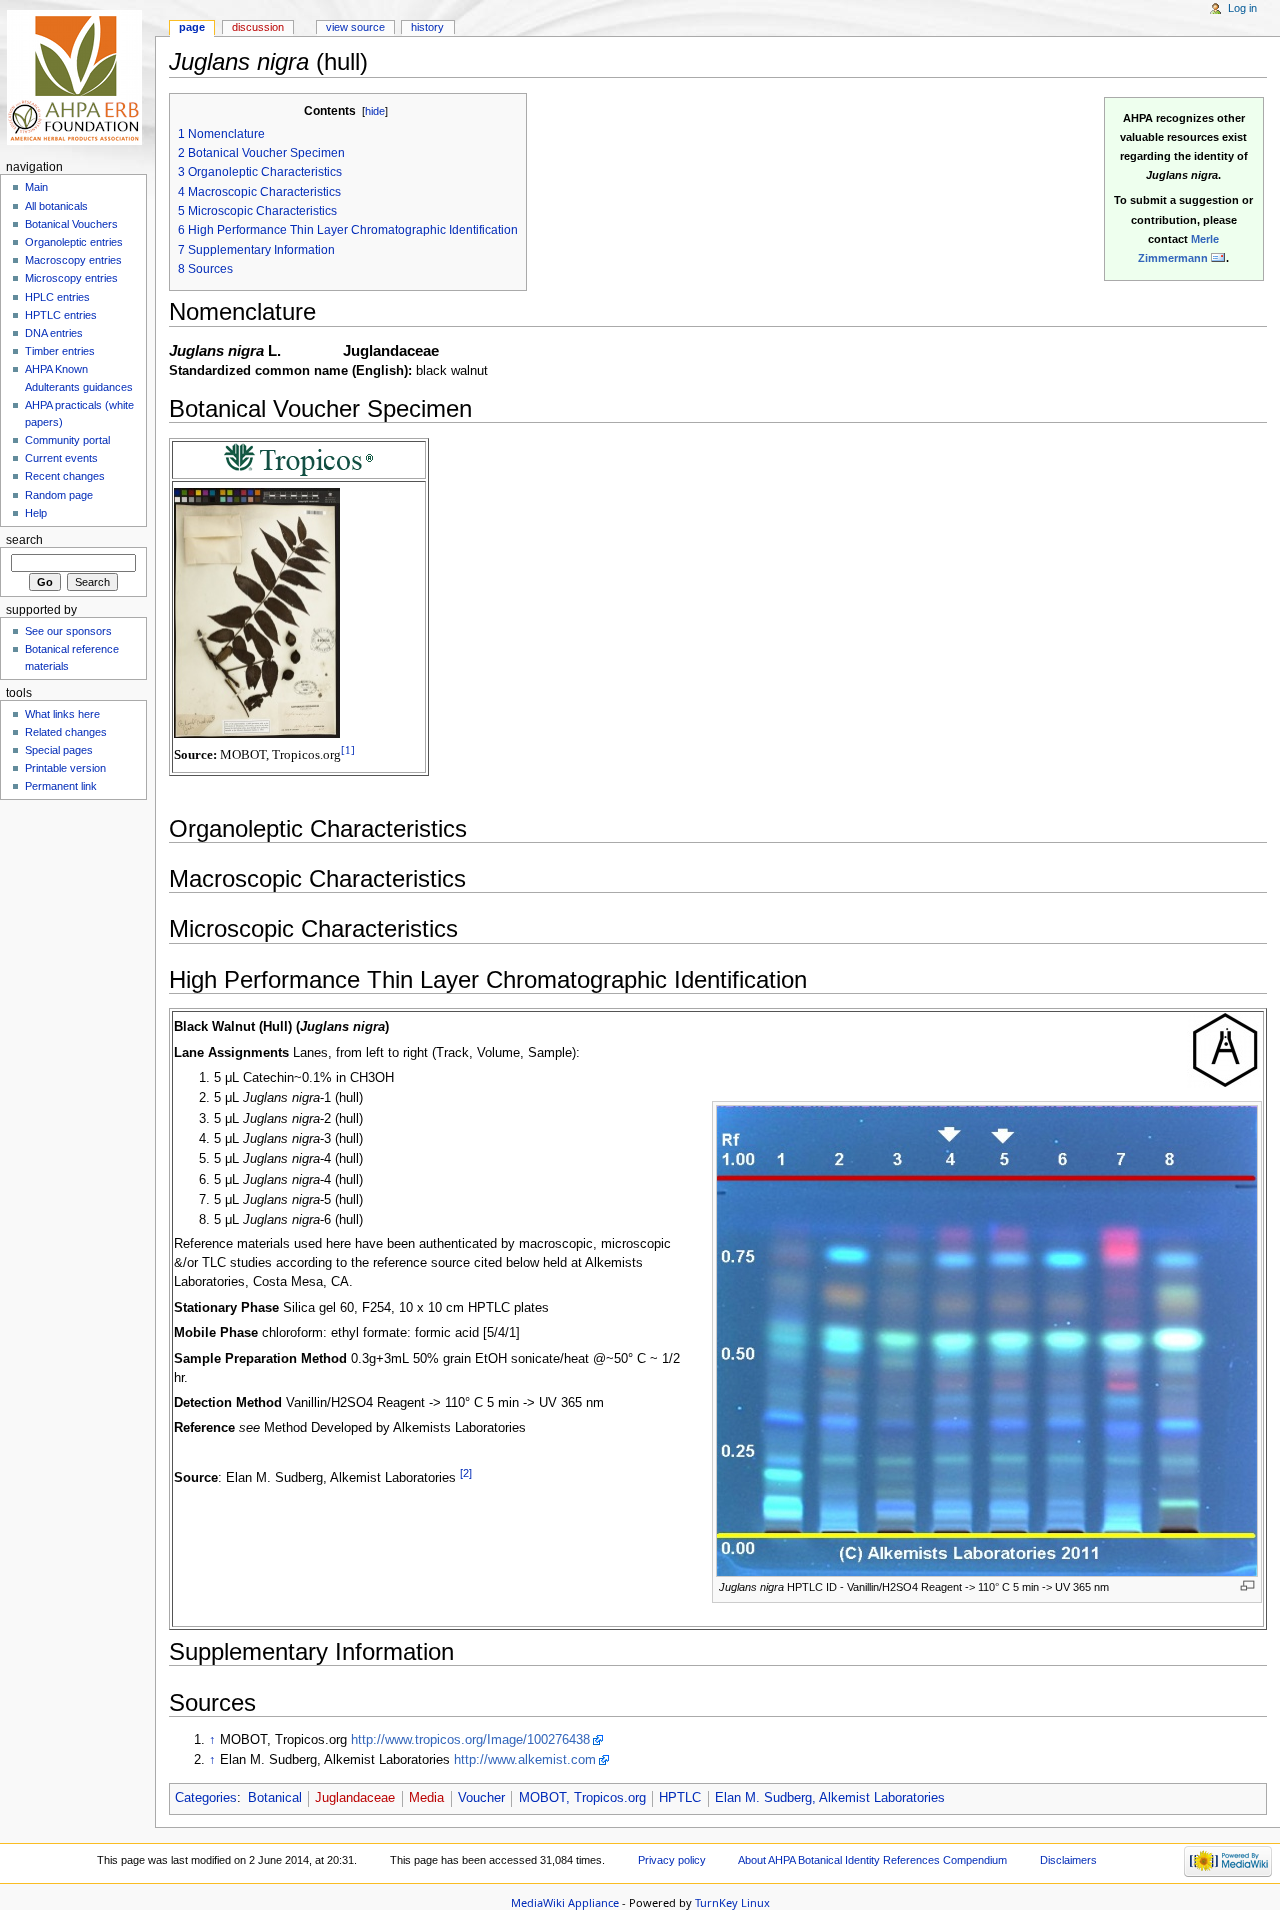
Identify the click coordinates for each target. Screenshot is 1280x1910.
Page (192, 27)
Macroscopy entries (73, 260)
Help (36, 513)
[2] (466, 1473)
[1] (348, 750)
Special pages (59, 750)
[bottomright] (299, 459)
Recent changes (65, 476)
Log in (1242, 8)
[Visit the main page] (77, 77)
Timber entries (60, 351)
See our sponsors (68, 631)
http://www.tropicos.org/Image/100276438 (470, 1740)
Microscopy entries (71, 278)
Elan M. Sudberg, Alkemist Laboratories (830, 1798)
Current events (61, 458)
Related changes (66, 732)
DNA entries (54, 333)
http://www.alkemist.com (525, 1760)
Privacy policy (672, 1860)
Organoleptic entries (74, 242)
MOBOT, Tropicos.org (582, 1798)
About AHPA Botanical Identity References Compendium (872, 1860)
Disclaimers (1068, 1860)
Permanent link (61, 786)
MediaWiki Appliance (565, 1902)
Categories (206, 1798)
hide (375, 111)
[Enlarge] (1247, 1585)
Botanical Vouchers (71, 224)
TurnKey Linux (732, 1902)
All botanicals (56, 206)
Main (36, 187)
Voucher (481, 1798)
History (427, 27)
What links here (62, 714)
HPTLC (680, 1798)
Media (426, 1798)
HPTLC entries (61, 315)
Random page (59, 495)
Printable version (65, 768)
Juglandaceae (355, 1798)
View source (355, 27)
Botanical (275, 1798)
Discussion (258, 27)
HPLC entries (57, 297)
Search (24, 540)
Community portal (67, 440)
